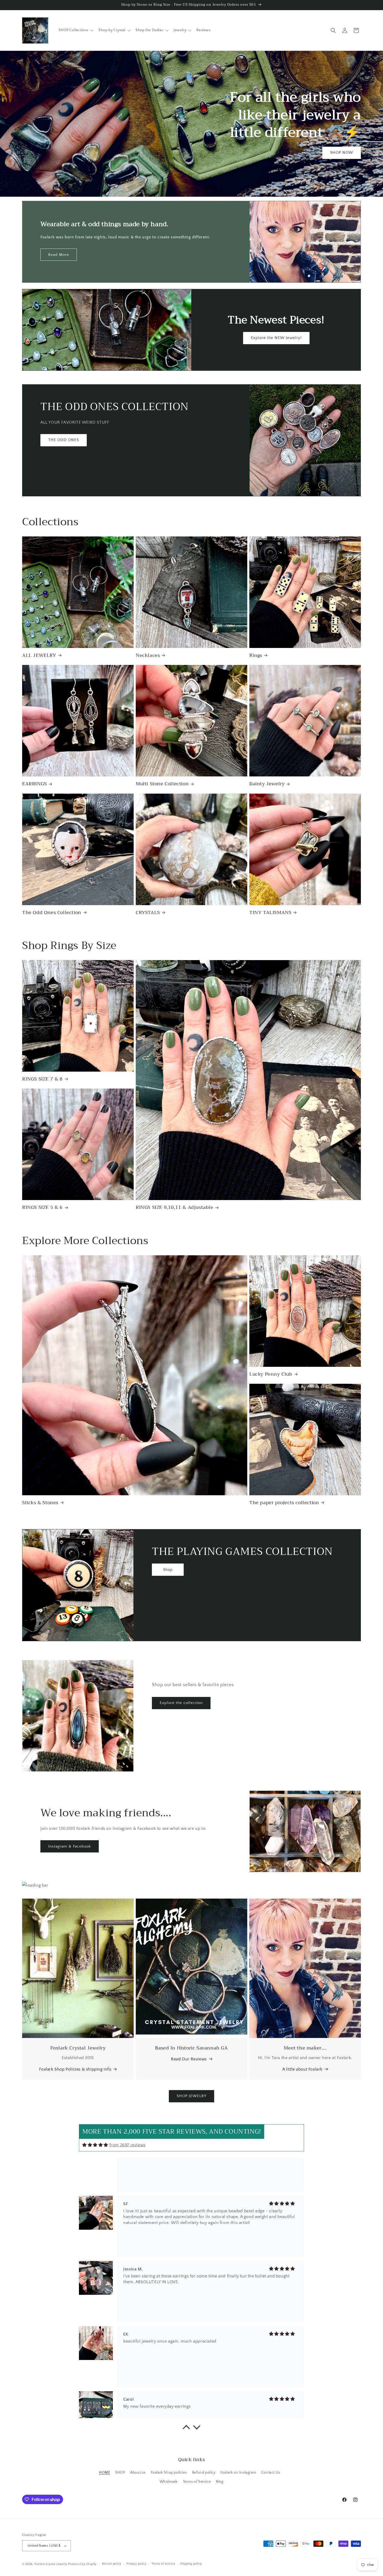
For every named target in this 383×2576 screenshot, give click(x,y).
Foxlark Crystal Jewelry (51, 2564)
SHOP (120, 2473)
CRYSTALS (148, 913)
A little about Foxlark (302, 2069)
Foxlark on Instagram (238, 2473)
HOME (104, 2473)
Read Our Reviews (189, 2059)
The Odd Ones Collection (52, 913)
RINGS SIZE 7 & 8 (42, 1079)
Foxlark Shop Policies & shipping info (75, 2069)
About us (138, 2473)
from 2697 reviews (128, 2145)
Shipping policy (191, 2564)
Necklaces (148, 655)
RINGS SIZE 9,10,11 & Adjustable (175, 1207)
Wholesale (169, 2482)
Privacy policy (137, 2564)
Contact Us (271, 2473)
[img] (95, 2145)
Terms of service (163, 2564)
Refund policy (204, 2473)
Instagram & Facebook (70, 1846)
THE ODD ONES (64, 440)
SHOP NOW (342, 153)
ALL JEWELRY (39, 655)
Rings (256, 655)
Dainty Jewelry (267, 784)
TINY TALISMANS (270, 913)
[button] (76, 30)
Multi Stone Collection (162, 784)
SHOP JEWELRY (191, 2096)
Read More (59, 255)
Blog (220, 2482)
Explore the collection (181, 1703)
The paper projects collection (284, 1503)
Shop (168, 1569)
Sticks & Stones (40, 1503)
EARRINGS (35, 784)
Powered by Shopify (82, 2564)
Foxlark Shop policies (169, 2473)
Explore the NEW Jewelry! (276, 338)
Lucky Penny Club (271, 1374)
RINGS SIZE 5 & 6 (42, 1207)
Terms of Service (197, 2482)
